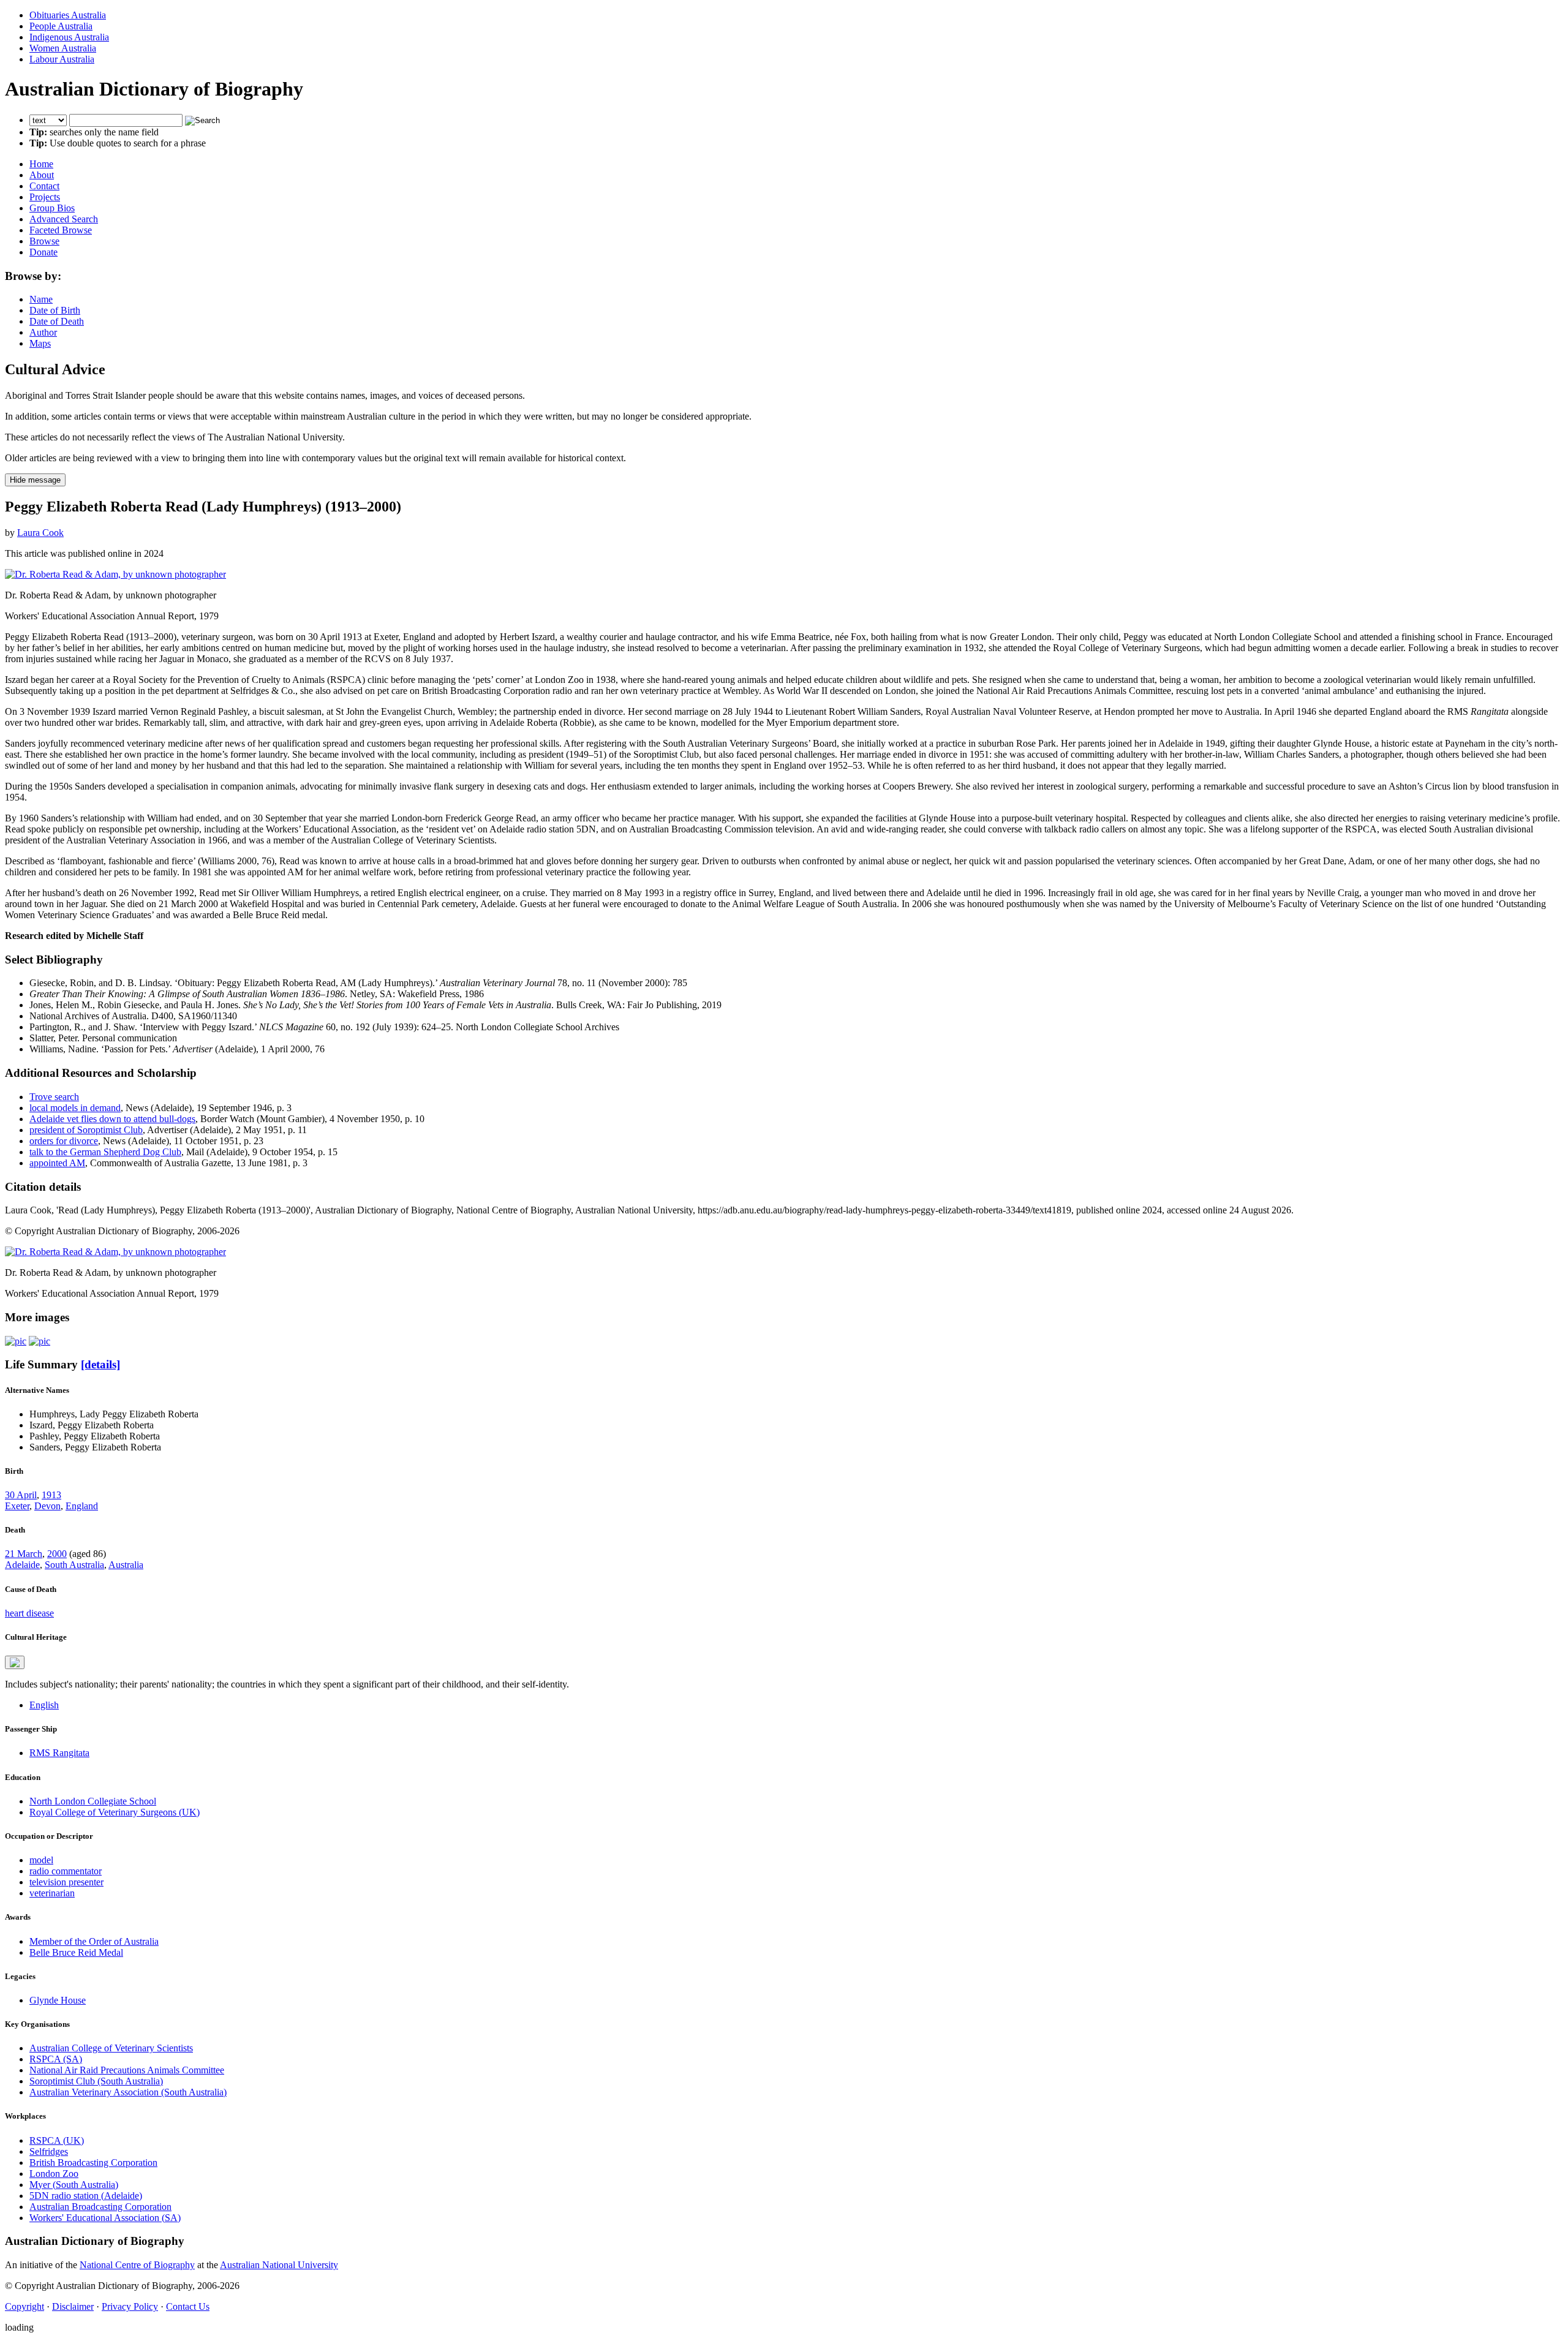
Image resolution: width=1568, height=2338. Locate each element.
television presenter (66, 1882)
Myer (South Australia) (74, 2185)
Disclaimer (73, 2306)
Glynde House (58, 2000)
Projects (45, 197)
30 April (21, 1495)
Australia (126, 1565)
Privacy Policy (130, 2306)
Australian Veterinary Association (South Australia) (128, 2092)
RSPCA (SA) (56, 2059)
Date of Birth (55, 310)
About (42, 175)
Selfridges (49, 2151)
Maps (40, 343)
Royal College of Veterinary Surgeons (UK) (115, 1812)
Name (41, 299)
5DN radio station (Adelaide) (86, 2196)
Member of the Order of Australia (94, 1941)
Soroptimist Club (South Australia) (96, 2081)
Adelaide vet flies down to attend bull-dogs (112, 1119)
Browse (44, 241)
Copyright (24, 2306)
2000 (57, 1554)
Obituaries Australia (68, 15)
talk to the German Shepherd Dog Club (105, 1152)
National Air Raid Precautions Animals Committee (127, 2070)
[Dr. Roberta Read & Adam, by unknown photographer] (115, 574)
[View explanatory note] (15, 1662)
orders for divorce (64, 1141)
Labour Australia (62, 59)
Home (41, 164)
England (82, 1506)
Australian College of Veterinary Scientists (111, 2048)
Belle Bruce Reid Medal (76, 1952)
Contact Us (188, 2306)
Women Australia (63, 48)
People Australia (61, 26)
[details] (100, 1364)
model (41, 1860)
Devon (47, 1506)
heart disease (29, 1613)
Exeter (17, 1506)
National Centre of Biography (137, 2265)
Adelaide (22, 1565)
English (44, 1705)
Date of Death (57, 321)
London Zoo (54, 2174)
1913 (51, 1495)
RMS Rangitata (59, 1753)
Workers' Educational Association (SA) (105, 2218)
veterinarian (52, 1893)
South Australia (74, 1565)
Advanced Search (64, 219)
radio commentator (66, 1871)
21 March (24, 1554)
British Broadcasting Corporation (93, 2163)
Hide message (35, 480)
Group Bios (52, 208)
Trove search (54, 1097)
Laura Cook (40, 533)
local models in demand (75, 1108)
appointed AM (57, 1163)
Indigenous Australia (69, 37)
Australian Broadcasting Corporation (100, 2207)
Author (43, 332)
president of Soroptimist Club (86, 1130)
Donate (43, 252)
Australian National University (279, 2265)
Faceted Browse (61, 230)
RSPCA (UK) (57, 2140)
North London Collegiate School (93, 1801)
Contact (44, 186)
